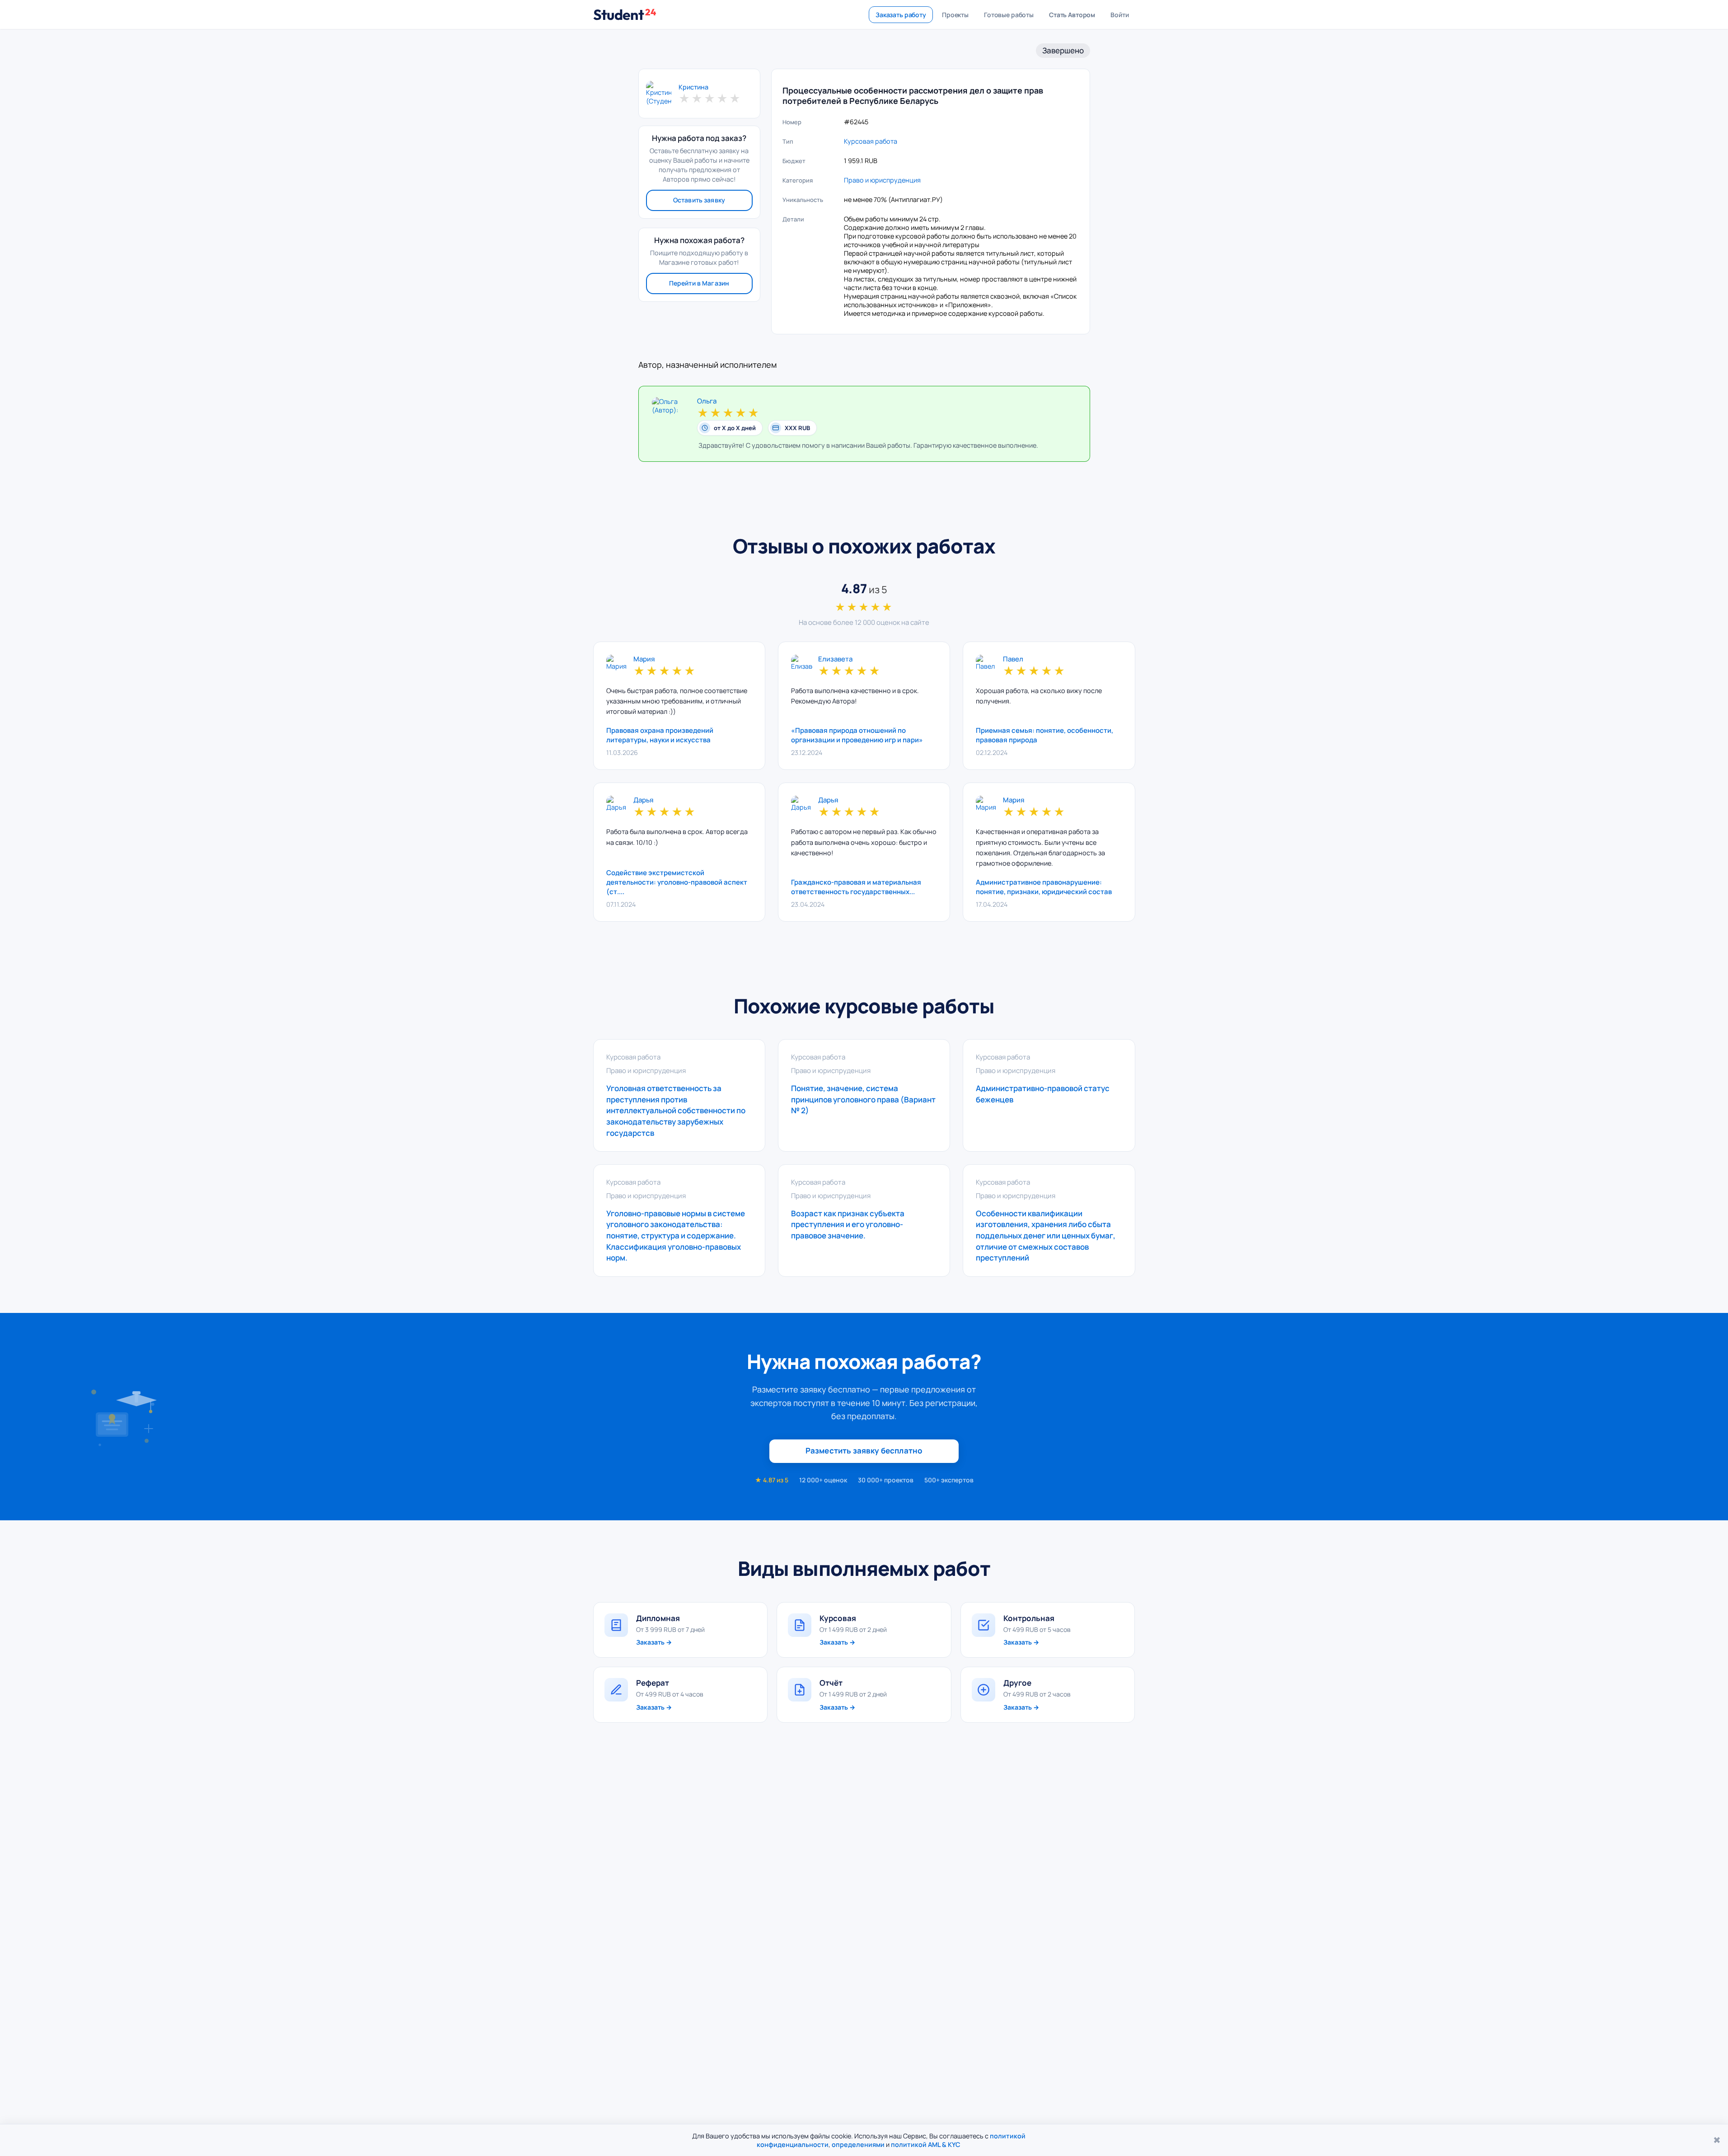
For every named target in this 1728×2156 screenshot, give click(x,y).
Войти (1119, 15)
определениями (858, 2144)
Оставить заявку (699, 200)
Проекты (955, 15)
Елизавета (835, 659)
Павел (1013, 659)
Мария (644, 659)
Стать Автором (1072, 15)
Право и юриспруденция (882, 180)
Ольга (707, 401)
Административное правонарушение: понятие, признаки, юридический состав (1044, 887)
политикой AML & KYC (926, 2144)
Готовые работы (1009, 15)
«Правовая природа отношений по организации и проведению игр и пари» (857, 735)
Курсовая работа (871, 141)
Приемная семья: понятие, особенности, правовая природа (1044, 735)
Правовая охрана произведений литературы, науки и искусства (660, 735)
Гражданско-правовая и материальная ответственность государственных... (856, 887)
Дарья (643, 800)
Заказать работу (901, 15)
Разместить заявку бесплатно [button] (864, 1451)
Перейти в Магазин (699, 283)
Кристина (693, 87)
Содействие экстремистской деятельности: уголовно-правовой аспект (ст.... (677, 882)
